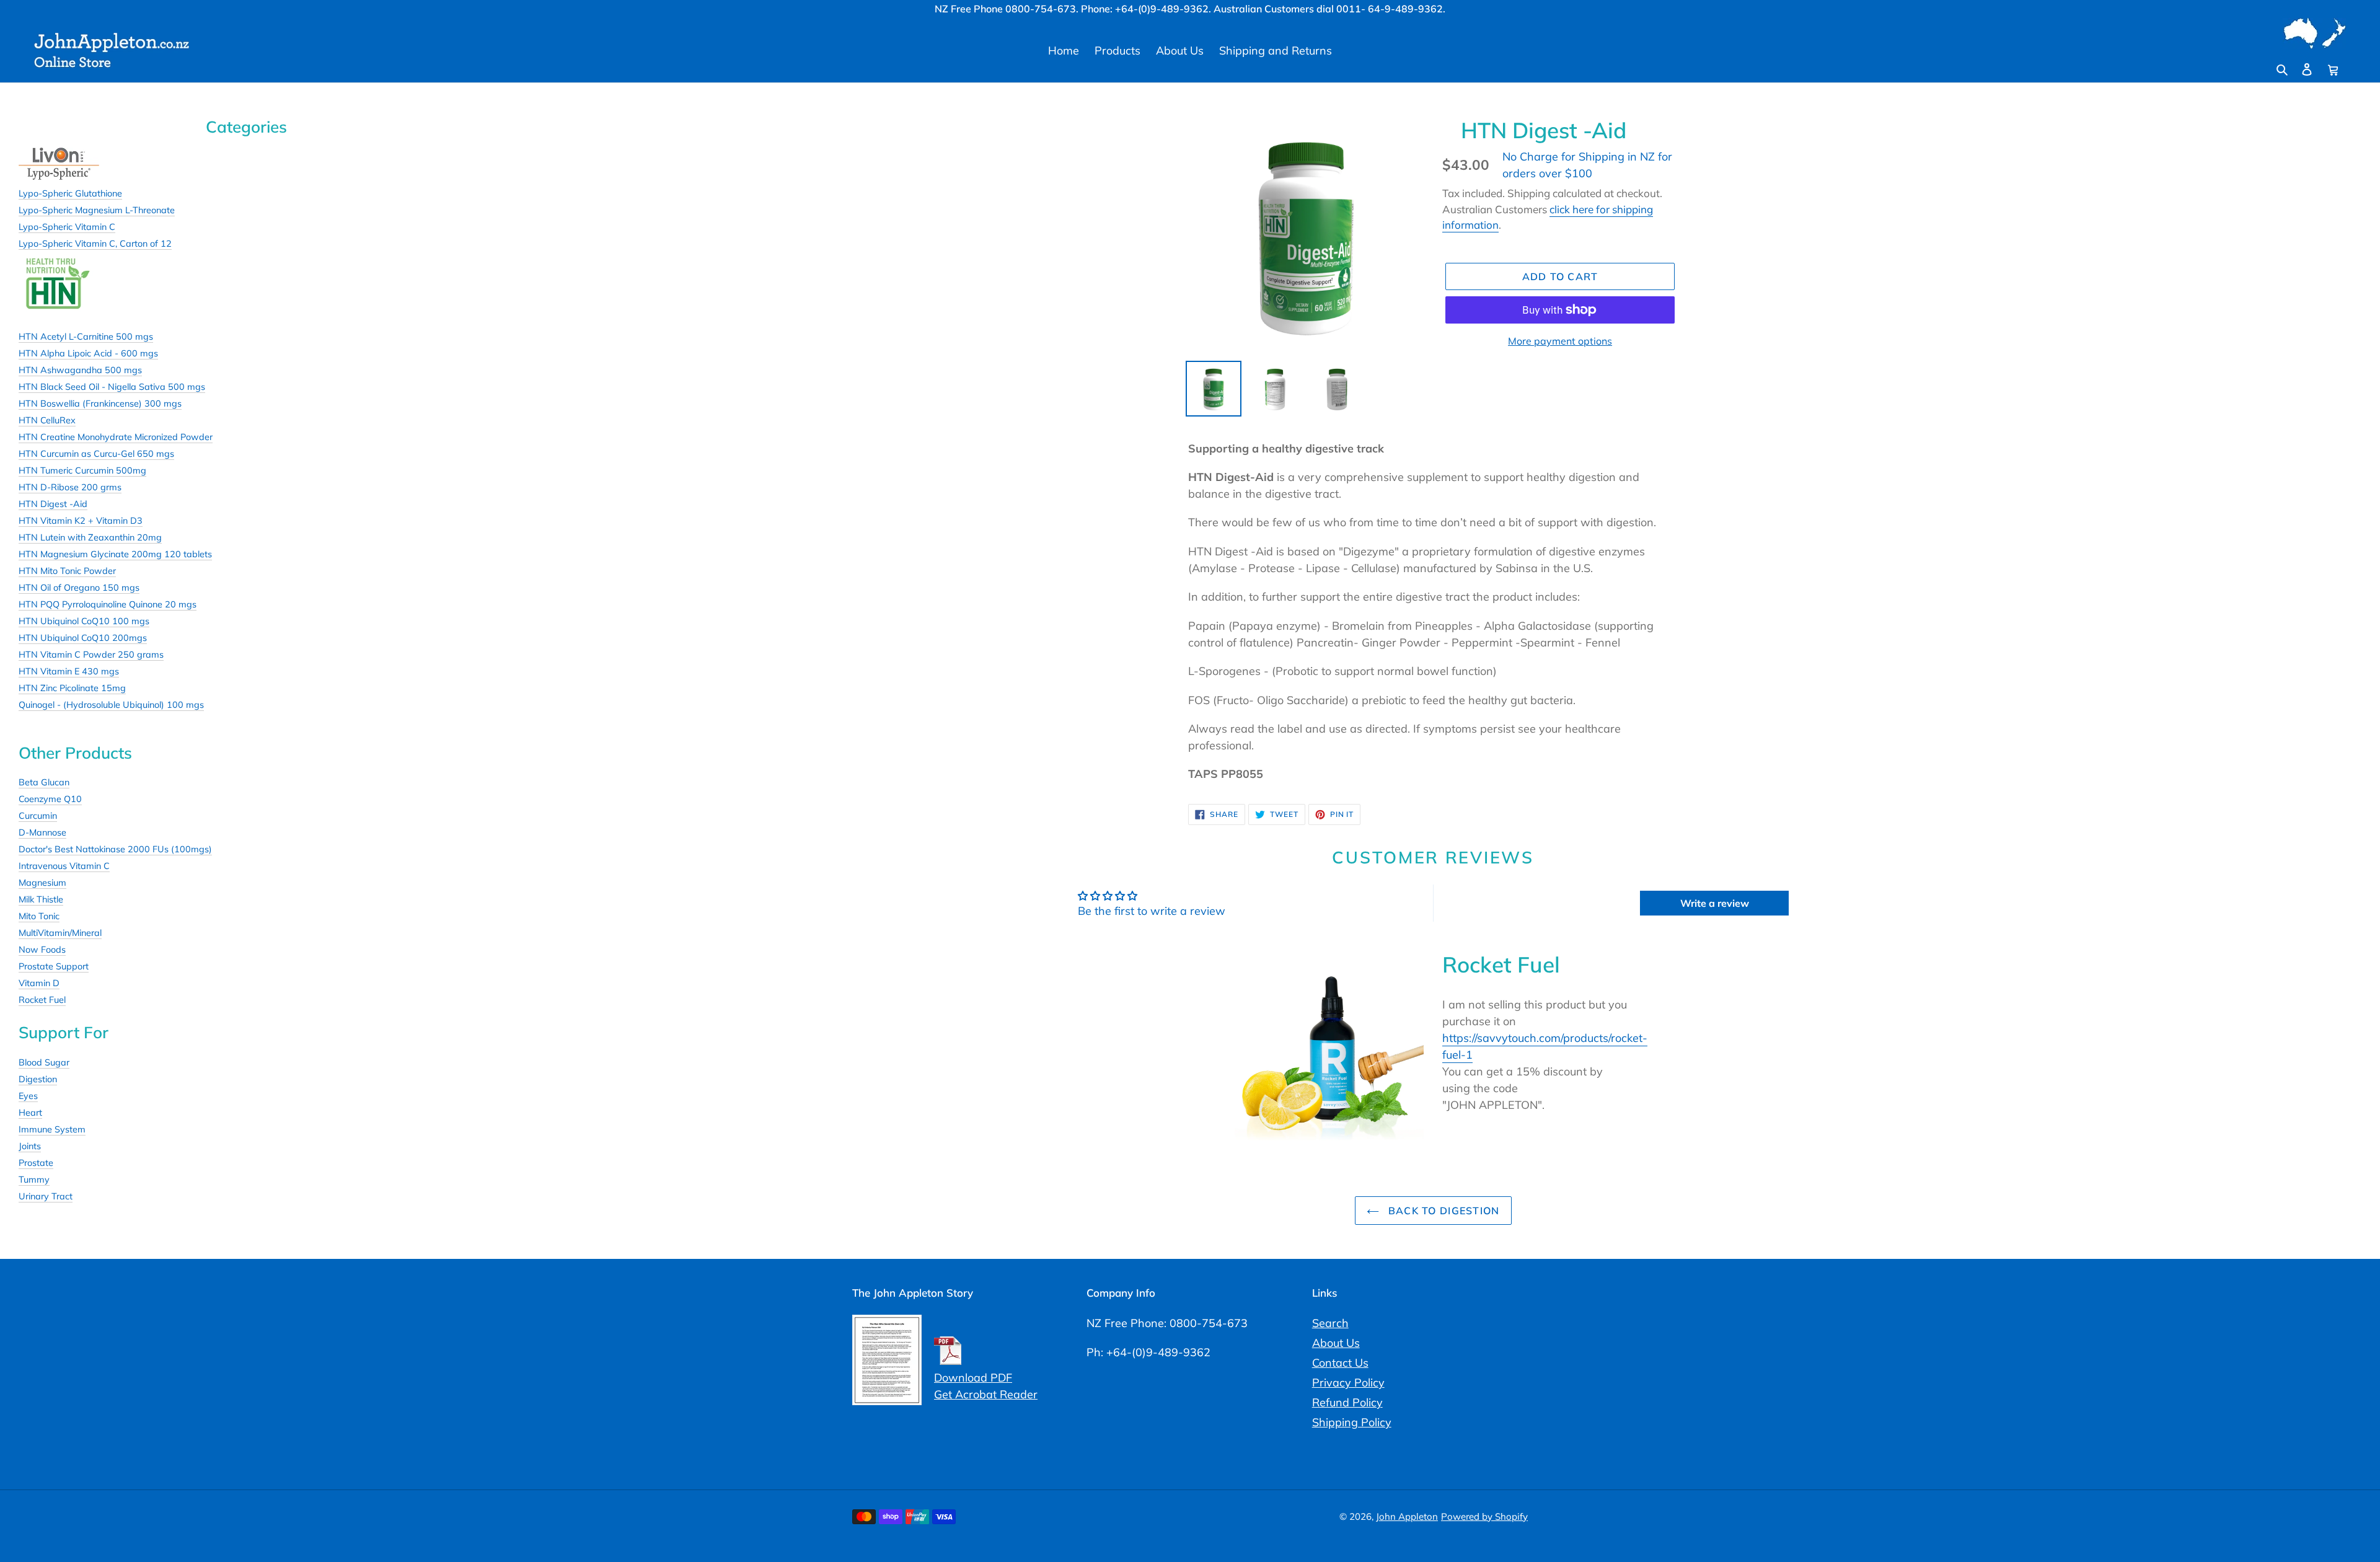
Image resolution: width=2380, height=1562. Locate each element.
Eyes (28, 1096)
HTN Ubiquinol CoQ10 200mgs (83, 638)
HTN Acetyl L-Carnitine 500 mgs (86, 337)
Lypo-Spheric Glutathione (70, 193)
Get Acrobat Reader (986, 1394)
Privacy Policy (1348, 1383)
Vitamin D (39, 983)
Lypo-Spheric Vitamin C (67, 227)
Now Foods (42, 950)
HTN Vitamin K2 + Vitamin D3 (81, 521)
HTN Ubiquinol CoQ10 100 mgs (84, 621)
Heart (30, 1113)
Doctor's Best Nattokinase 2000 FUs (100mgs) (115, 849)
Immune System (52, 1129)
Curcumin (38, 816)
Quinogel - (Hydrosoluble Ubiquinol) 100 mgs (111, 705)
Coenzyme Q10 (50, 799)
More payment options (1560, 341)
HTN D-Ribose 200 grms (70, 487)
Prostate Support (54, 966)
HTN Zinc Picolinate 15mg (72, 688)
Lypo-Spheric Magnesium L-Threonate (97, 210)
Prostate (36, 1163)
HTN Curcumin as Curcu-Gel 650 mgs (96, 454)
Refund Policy (1347, 1402)
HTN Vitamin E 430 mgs (69, 671)
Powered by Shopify (1484, 1516)
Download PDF (973, 1378)
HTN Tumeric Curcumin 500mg (82, 470)
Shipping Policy (1352, 1422)
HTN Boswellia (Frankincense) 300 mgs (100, 404)
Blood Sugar (44, 1062)
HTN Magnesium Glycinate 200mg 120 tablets (115, 554)
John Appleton (1407, 1516)
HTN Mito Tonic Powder (67, 571)
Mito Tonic (39, 916)
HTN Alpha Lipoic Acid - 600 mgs (88, 353)
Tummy (34, 1180)
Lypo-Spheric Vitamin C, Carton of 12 (95, 244)
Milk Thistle (41, 899)
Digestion (38, 1079)
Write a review (1715, 903)
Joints (30, 1146)
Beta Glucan (44, 782)
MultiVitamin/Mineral (60, 933)
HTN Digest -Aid (53, 504)
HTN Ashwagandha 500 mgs (80, 370)
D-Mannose (42, 832)
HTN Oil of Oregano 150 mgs (79, 588)
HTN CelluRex (47, 420)
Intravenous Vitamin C (64, 866)
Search (1330, 1323)
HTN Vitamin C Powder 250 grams (91, 655)
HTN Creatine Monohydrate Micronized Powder (116, 437)
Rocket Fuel (42, 1000)
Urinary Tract (46, 1196)
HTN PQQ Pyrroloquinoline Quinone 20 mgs (108, 604)
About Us (1336, 1343)
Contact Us (1340, 1363)
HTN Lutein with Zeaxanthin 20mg (90, 537)
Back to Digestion (1443, 1211)
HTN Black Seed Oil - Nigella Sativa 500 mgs (112, 387)
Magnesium (42, 883)
